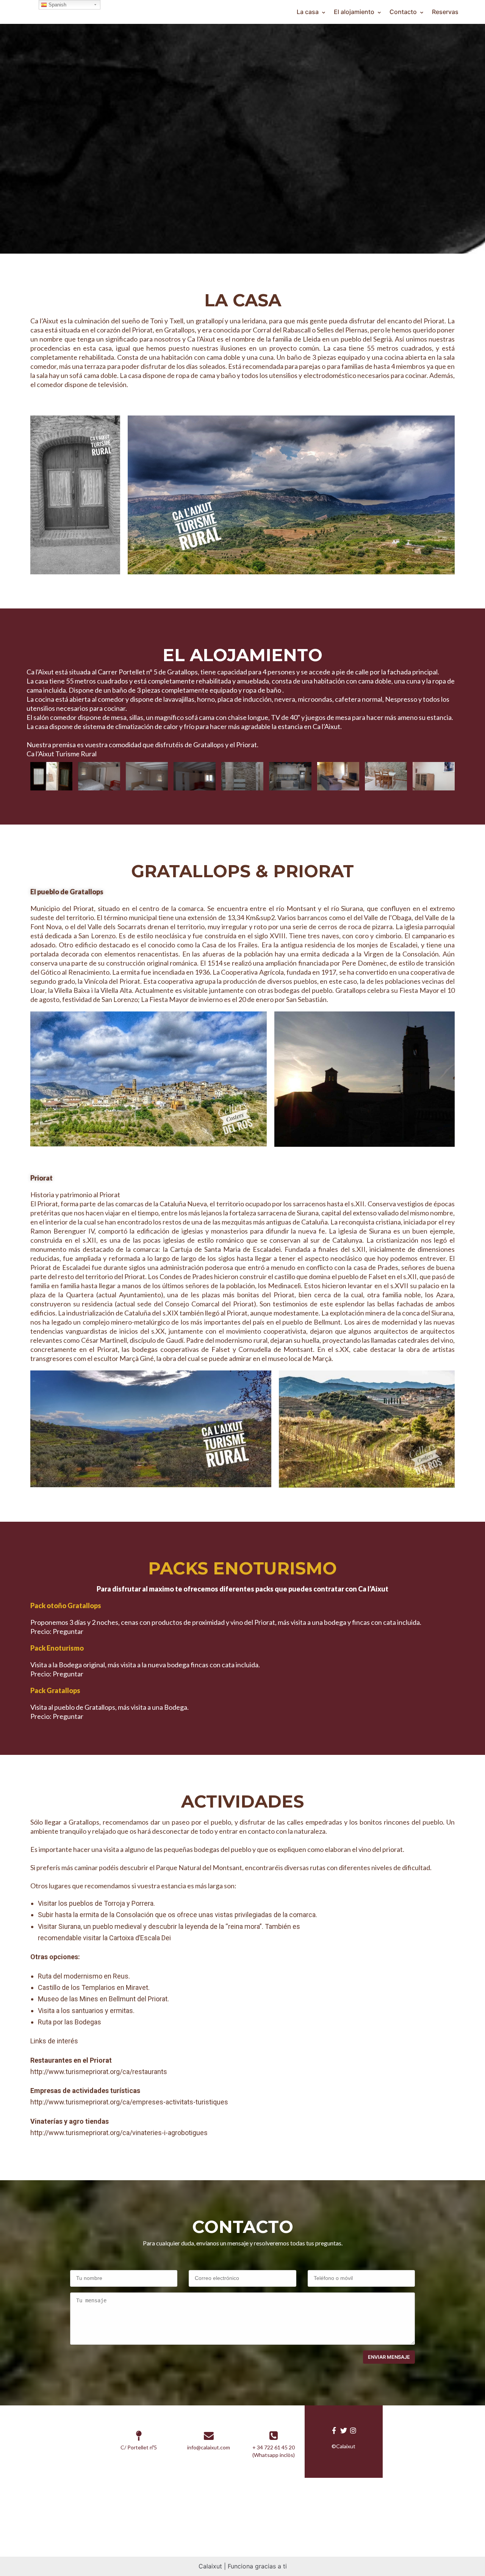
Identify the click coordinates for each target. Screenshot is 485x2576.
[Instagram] (353, 2430)
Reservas (445, 12)
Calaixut (210, 2566)
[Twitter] (343, 2430)
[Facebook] (334, 2430)
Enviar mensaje (389, 2357)
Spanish (57, 5)
